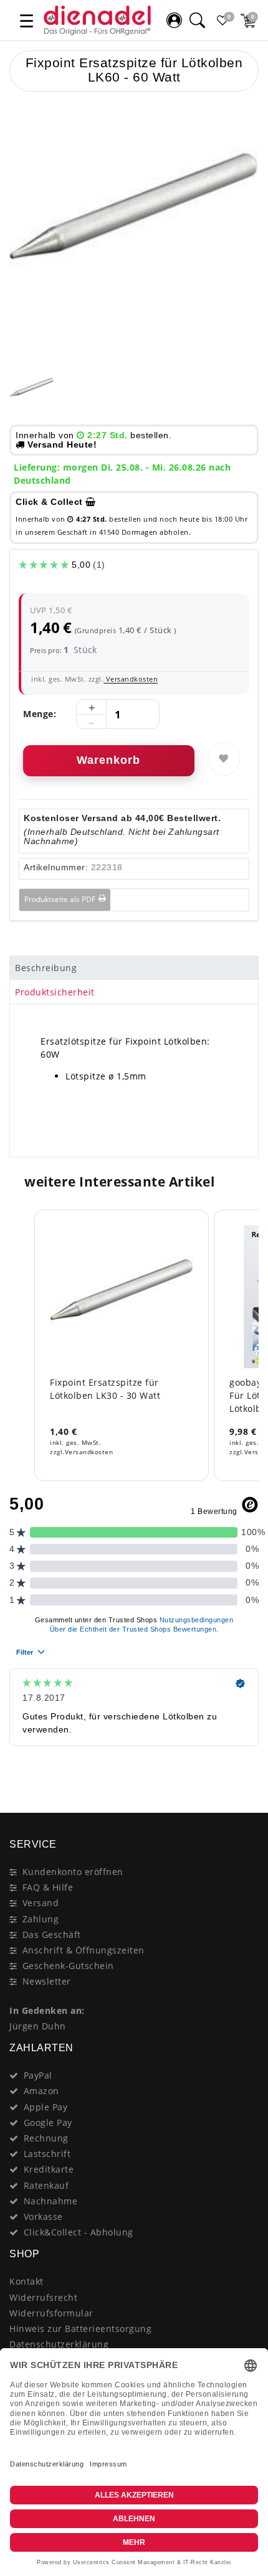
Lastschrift (47, 2154)
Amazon (41, 2091)
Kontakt (26, 2281)
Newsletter (47, 1981)
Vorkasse (43, 2216)
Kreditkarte (49, 2169)
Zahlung (41, 1919)
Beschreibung (46, 968)
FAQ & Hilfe (48, 1887)
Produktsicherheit (55, 992)
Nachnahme (51, 2201)
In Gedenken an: (47, 2010)
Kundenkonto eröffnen (73, 1872)
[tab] (134, 968)
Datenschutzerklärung (59, 2344)
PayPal (38, 2075)
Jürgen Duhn (38, 2026)
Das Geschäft (52, 1934)
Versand (41, 1903)
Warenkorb (108, 760)
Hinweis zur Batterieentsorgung (80, 2329)
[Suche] (197, 21)
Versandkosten (131, 679)
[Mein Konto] (174, 21)
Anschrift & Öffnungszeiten (84, 1950)
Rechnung (46, 2138)
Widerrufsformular (51, 2313)
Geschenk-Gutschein (68, 1966)
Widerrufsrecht (43, 2297)
